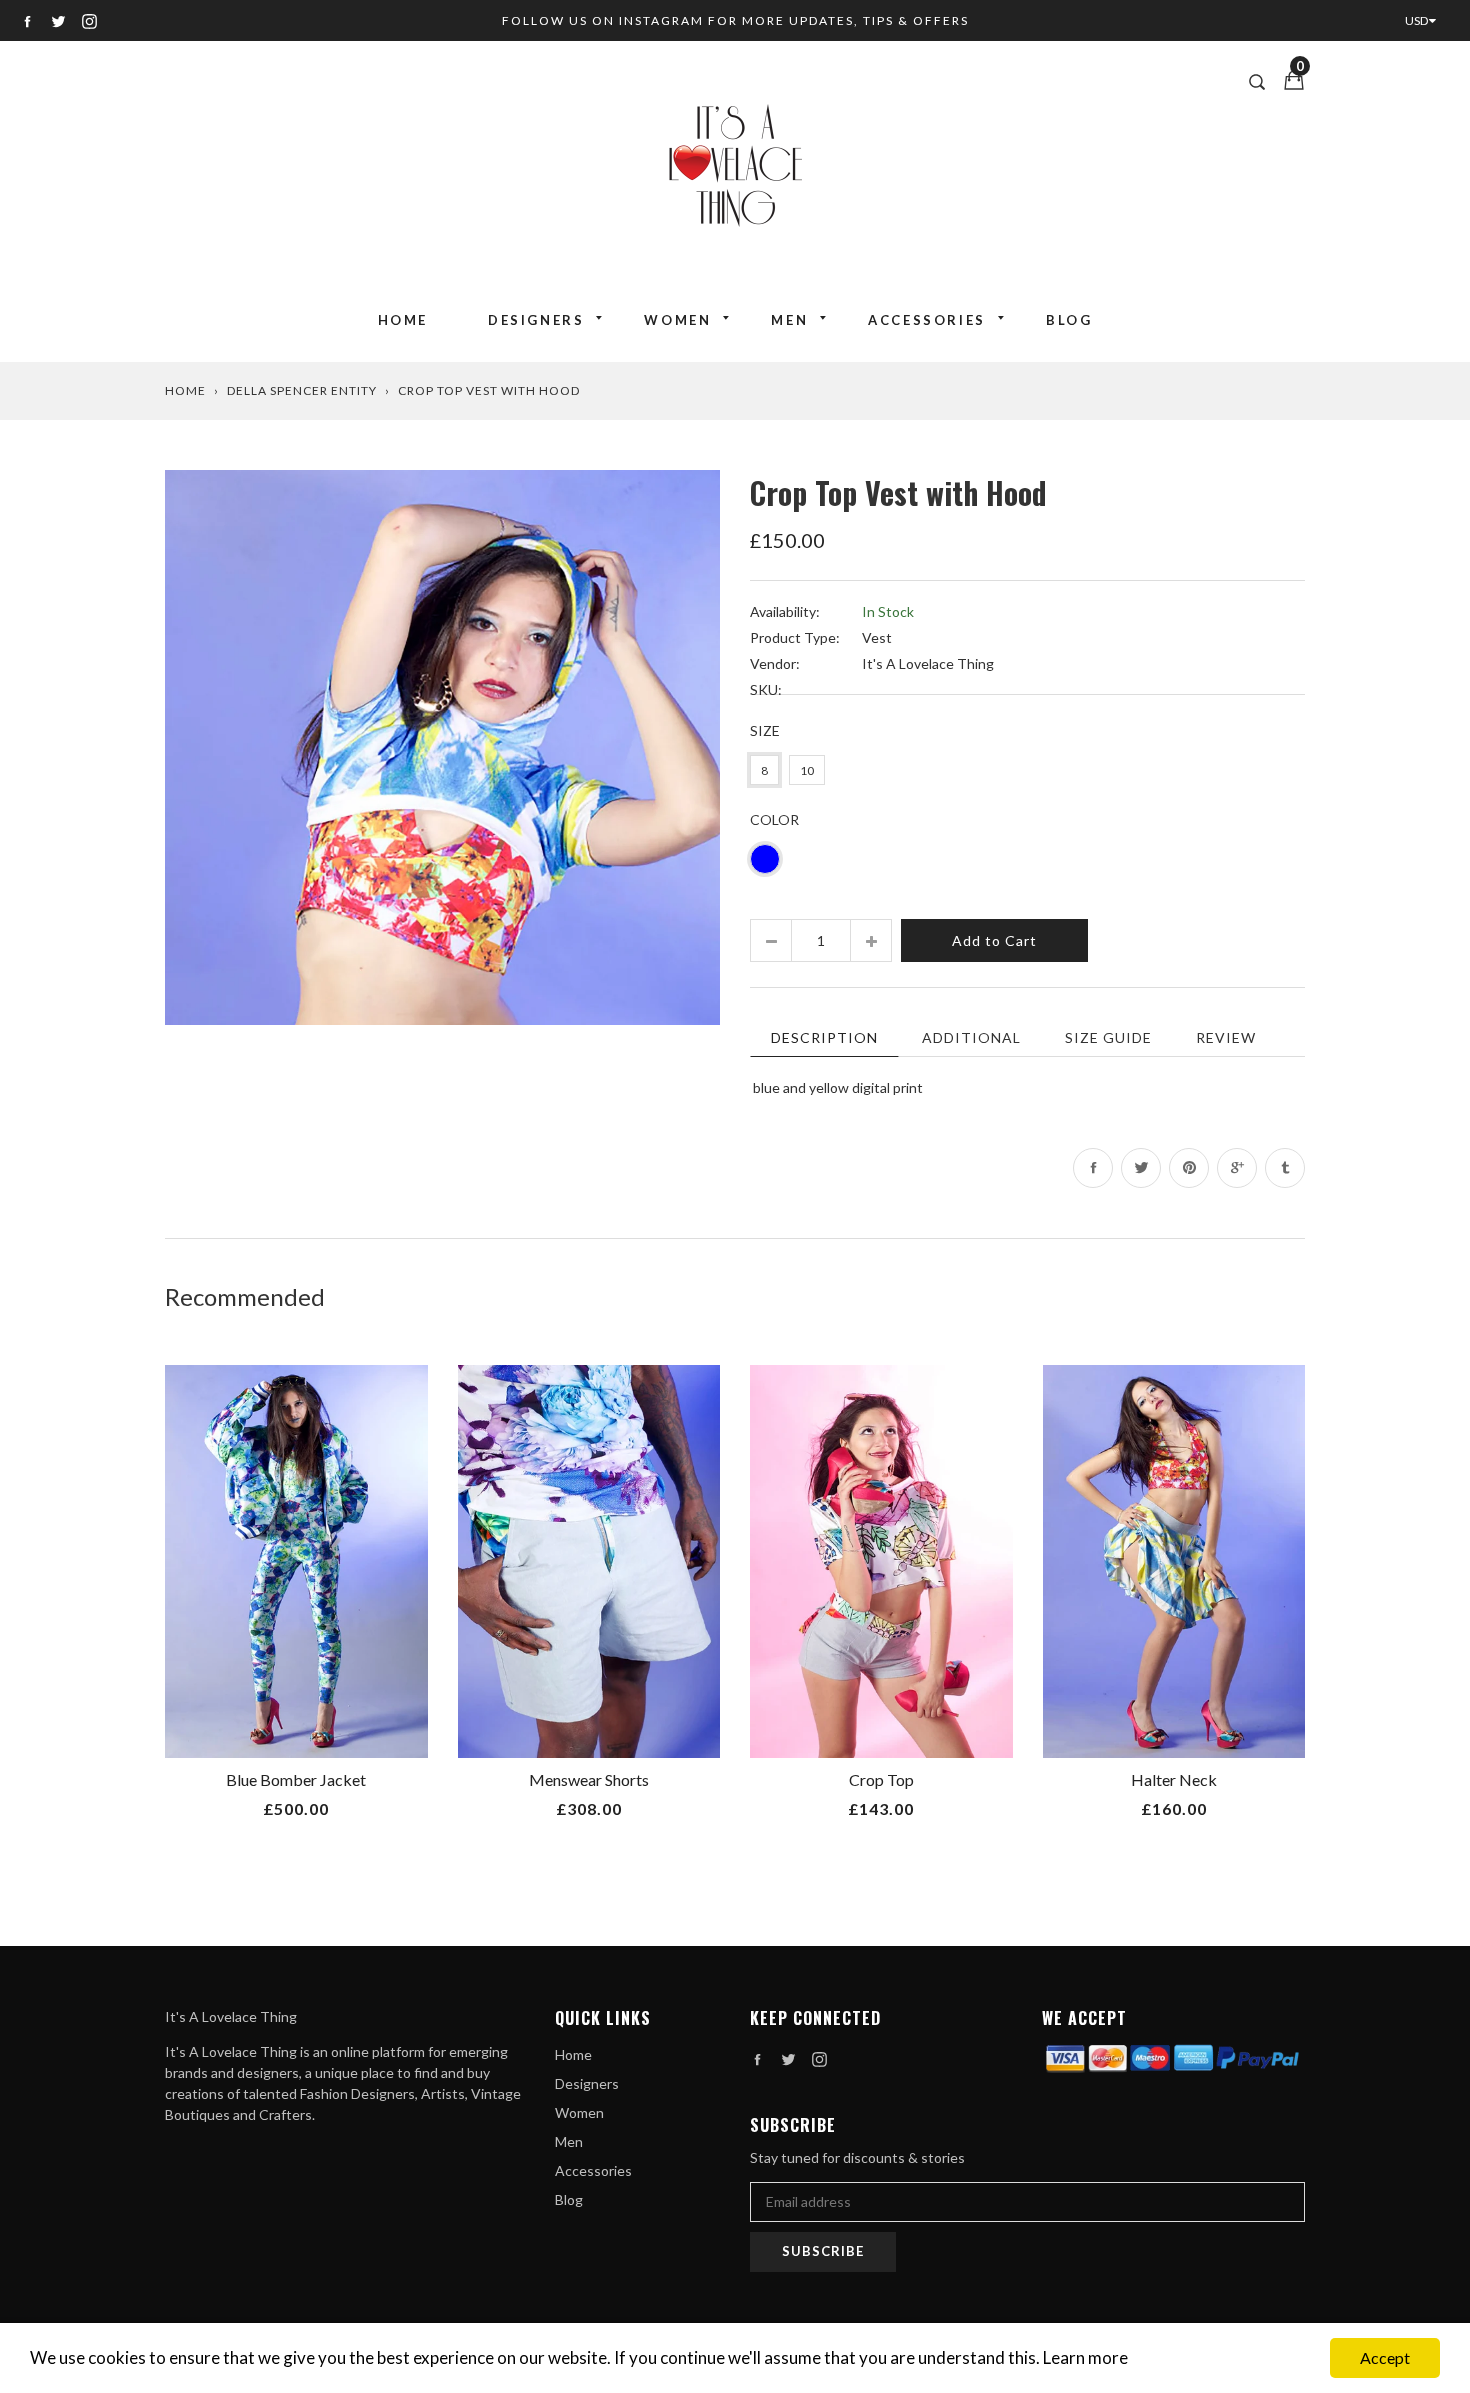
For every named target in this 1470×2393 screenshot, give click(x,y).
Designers (536, 320)
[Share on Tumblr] (1285, 1168)
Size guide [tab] (1108, 1037)
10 (807, 770)
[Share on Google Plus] (1237, 1168)
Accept (1385, 2357)
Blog (1069, 320)
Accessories (927, 320)
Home (403, 320)
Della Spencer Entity (302, 390)
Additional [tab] (971, 1037)
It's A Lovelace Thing (928, 663)
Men (789, 320)
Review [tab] (1226, 1037)
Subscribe (823, 2251)
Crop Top (881, 1779)
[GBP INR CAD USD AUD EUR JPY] (1425, 20)
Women (677, 320)
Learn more (1085, 2357)
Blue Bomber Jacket (296, 1779)
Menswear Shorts (589, 1779)
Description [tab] (824, 1037)
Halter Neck (1174, 1779)
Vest (877, 637)
